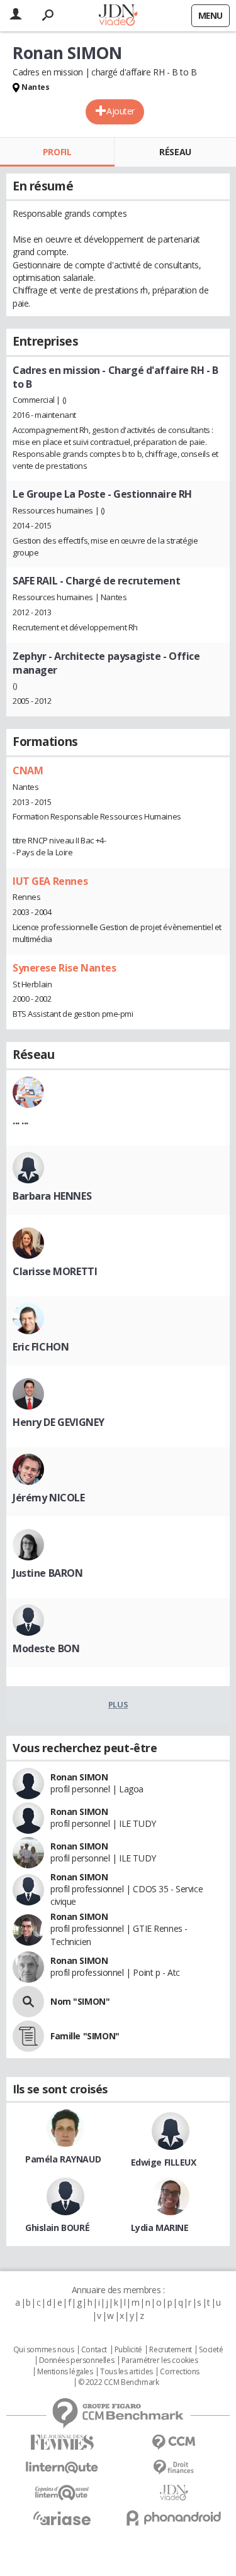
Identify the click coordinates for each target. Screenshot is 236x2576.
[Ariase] (62, 2518)
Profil (57, 152)
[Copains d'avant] (62, 2493)
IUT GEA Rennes (50, 881)
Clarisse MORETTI (55, 1271)
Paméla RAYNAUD (63, 2159)
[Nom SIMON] (28, 2002)
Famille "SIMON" (85, 2036)
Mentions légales (65, 2372)
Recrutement (170, 2350)
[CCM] (174, 2442)
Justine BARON (48, 1573)
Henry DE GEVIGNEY (59, 1422)
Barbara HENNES (52, 1196)
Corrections (179, 2372)
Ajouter (121, 111)
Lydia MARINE (160, 2228)
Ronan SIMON (79, 1777)
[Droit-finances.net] (174, 2468)
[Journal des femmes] (62, 2442)
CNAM (28, 770)
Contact (94, 2350)
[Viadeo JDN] (174, 2493)
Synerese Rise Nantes (65, 968)
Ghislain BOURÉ (57, 2228)
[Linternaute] (62, 2468)
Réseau (175, 152)
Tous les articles (126, 2372)
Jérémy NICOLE (49, 1498)
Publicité (128, 2350)
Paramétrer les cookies (160, 2360)
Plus (118, 1704)
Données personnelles (77, 2360)
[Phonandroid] (174, 2518)
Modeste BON (46, 1648)
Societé (211, 2350)
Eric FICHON (41, 1347)
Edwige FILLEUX (164, 2162)
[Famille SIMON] (28, 2036)
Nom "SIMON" (80, 2001)
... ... (20, 1121)
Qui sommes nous (44, 2350)
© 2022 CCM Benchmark (119, 2382)
